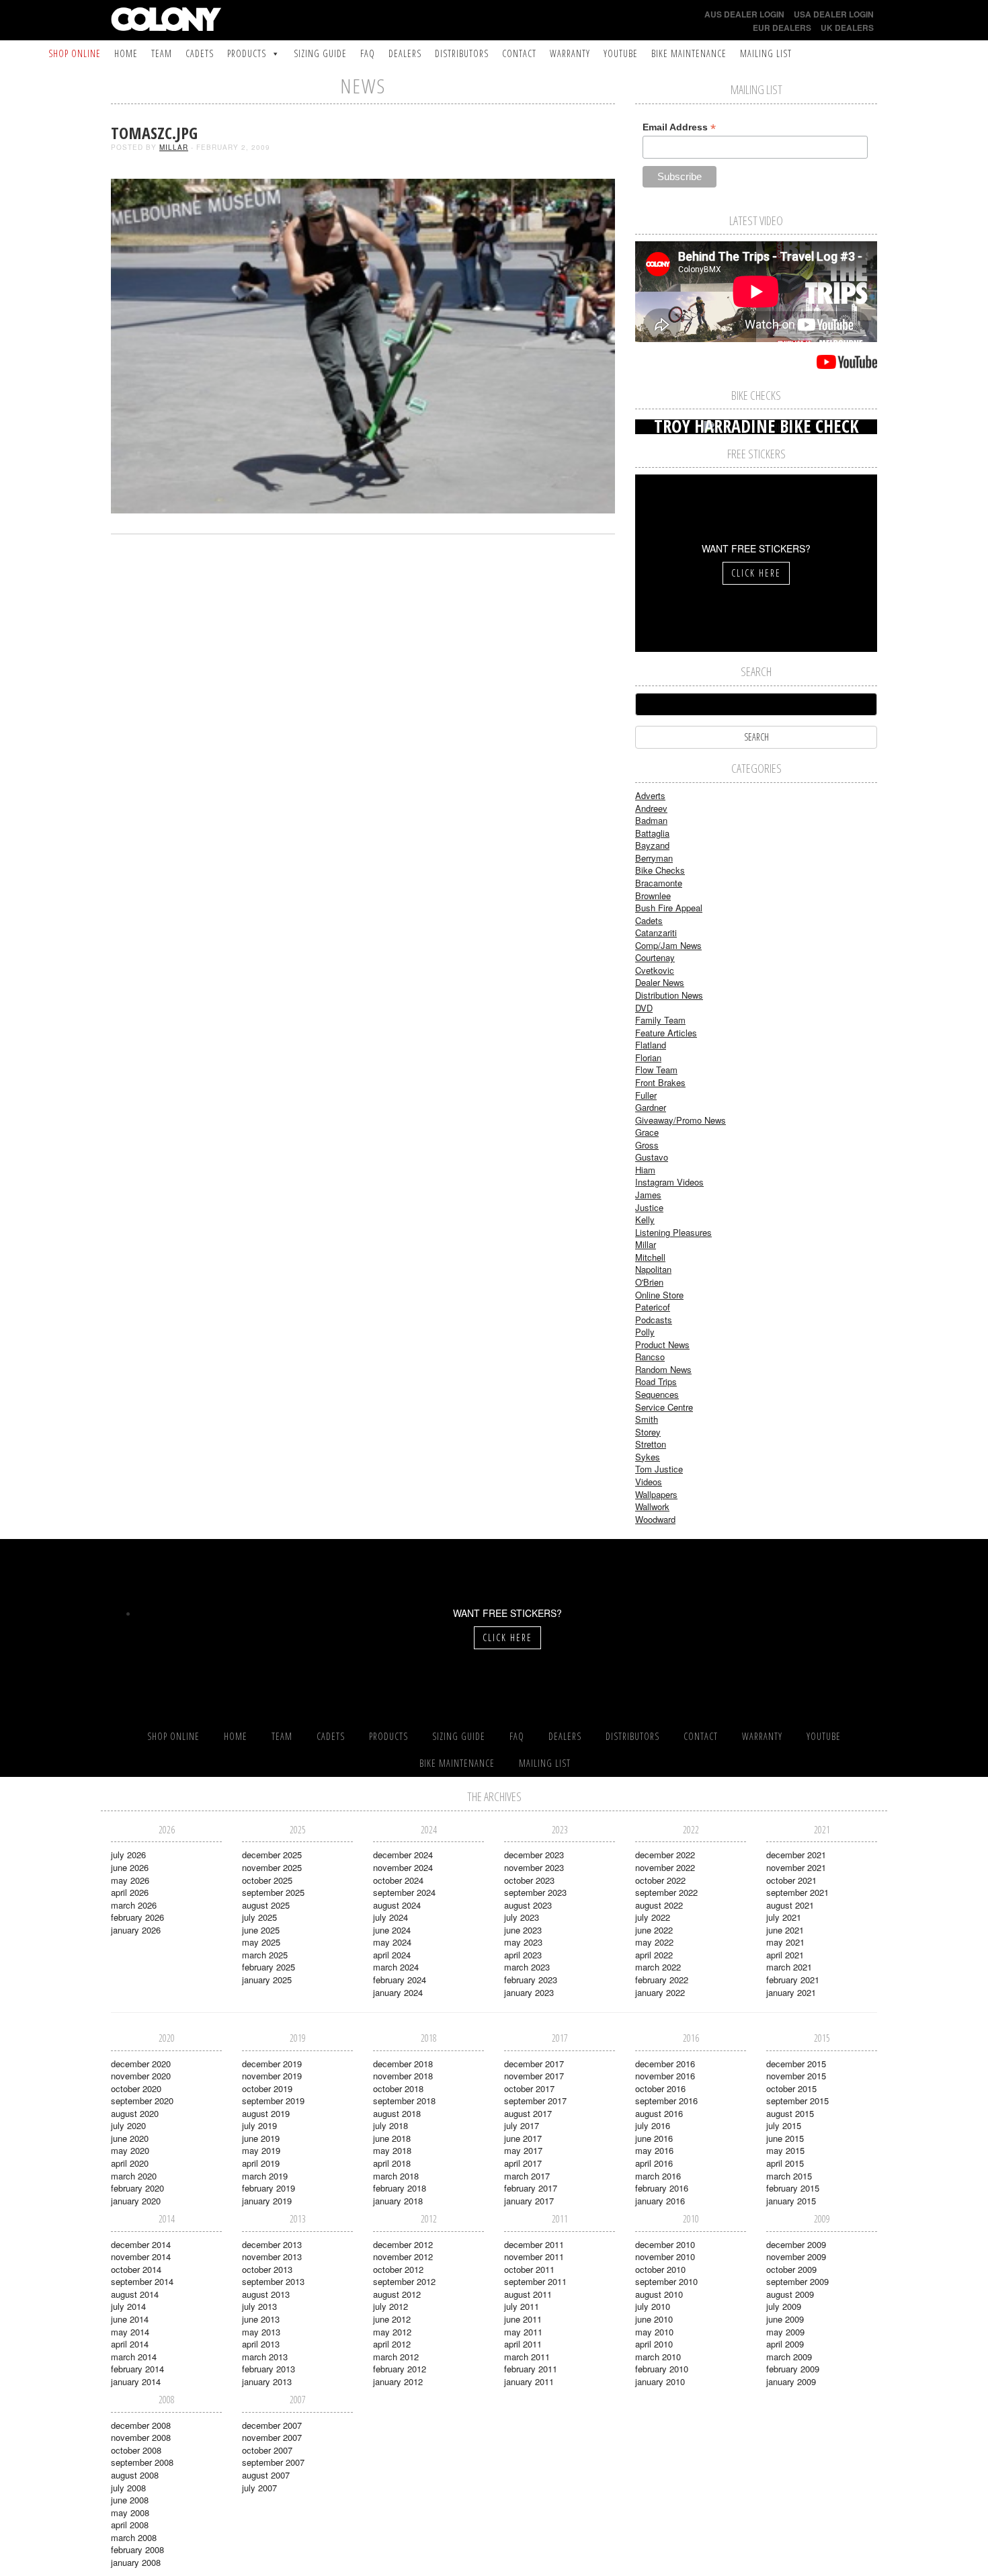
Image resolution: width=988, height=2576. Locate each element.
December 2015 (796, 2064)
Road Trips (656, 1381)
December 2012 (403, 2244)
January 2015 (791, 2201)
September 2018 (404, 2101)
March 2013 (265, 2357)
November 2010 (665, 2256)
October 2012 (398, 2269)
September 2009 (797, 2281)
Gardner (651, 1107)
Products (247, 53)
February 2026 (137, 1917)
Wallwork (652, 1506)
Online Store (659, 1295)
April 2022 (654, 1955)
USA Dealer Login (834, 14)
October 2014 (136, 2269)
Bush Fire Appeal (669, 908)
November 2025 (272, 1867)
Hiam (645, 1170)
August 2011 (528, 2294)
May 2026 (130, 1880)
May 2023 (523, 1942)
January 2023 (529, 1992)
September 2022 (666, 1892)
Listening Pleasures (673, 1232)
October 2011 (529, 2269)
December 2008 (141, 2425)
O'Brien (649, 1282)
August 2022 (659, 1905)
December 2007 (272, 2425)
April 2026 (130, 1892)
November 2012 (403, 2256)
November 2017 (534, 2076)
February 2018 (400, 2188)
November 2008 (141, 2437)
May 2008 (130, 2512)
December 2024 (403, 1855)
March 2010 (658, 2357)
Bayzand (652, 845)
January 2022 (660, 1992)
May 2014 (130, 2332)
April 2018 (392, 2163)
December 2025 (272, 1855)
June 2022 (654, 1930)
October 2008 (136, 2450)
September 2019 (273, 2101)
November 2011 (534, 2256)
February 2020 (137, 2188)
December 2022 (665, 1855)
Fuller (646, 1095)
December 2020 (141, 2064)
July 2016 (653, 2125)
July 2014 (128, 2306)
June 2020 (130, 2138)
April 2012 (392, 2344)
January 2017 (529, 2201)
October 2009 (791, 2269)
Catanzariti (656, 932)
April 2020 (130, 2163)
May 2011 (523, 2332)
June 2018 (392, 2138)
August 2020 (135, 2113)
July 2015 (784, 2125)
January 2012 (398, 2381)
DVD (644, 1008)
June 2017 (523, 2138)
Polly (645, 1332)
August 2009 (790, 2294)
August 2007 (266, 2475)
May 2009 (785, 2332)
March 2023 (527, 1967)
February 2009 (793, 2369)
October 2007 (267, 2450)
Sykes (648, 1457)
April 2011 (523, 2344)
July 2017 (522, 2125)
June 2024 (392, 1930)
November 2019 (272, 2076)
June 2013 (261, 2319)
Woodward (655, 1519)
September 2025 (273, 1892)
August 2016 (659, 2113)
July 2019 (259, 2125)
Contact (519, 53)
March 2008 (134, 2537)
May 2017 (523, 2150)
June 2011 (523, 2319)
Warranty (570, 53)
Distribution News (669, 995)
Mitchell (650, 1257)
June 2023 (523, 1930)
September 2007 (273, 2462)
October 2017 (529, 2088)
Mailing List (766, 53)
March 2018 (396, 2176)
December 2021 (796, 1855)
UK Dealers (847, 28)
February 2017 (531, 2188)
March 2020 (134, 2176)
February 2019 (269, 2188)
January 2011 (529, 2381)
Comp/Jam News (668, 945)
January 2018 (398, 2201)
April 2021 (785, 1955)
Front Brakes (660, 1082)
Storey (648, 1432)
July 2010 (653, 2306)
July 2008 (128, 2488)
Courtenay (655, 957)
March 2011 (527, 2357)
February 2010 (662, 2369)
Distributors (462, 53)
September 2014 (142, 2281)
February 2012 (400, 2369)
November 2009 (796, 2256)
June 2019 (261, 2138)
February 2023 (531, 1980)
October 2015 (791, 2088)
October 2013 (267, 2269)
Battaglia (652, 833)
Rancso (650, 1357)
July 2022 (653, 1917)
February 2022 (662, 1980)
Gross (647, 1145)
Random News (663, 1369)
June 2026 (130, 1867)
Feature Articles (666, 1033)
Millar (174, 147)
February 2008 (137, 2549)
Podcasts (654, 1320)
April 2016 (654, 2163)
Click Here (756, 573)
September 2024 (404, 1892)
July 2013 (259, 2306)
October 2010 (660, 2269)
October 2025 (267, 1880)
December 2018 (403, 2064)
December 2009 (796, 2244)
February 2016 (662, 2188)
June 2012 (392, 2319)
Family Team (660, 1020)
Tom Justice (659, 1469)
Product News (662, 1344)
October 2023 (529, 1880)
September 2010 (666, 2281)
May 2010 (654, 2332)
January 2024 (398, 1992)
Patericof (653, 1307)
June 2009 (785, 2319)
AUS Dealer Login (744, 14)
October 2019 (267, 2088)
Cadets (200, 53)
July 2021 (784, 1917)
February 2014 (137, 2369)
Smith (647, 1419)
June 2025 (261, 1930)
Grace (647, 1132)
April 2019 (261, 2163)
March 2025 (265, 1955)
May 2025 (261, 1942)
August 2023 (528, 1905)
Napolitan (653, 1269)
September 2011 (535, 2281)
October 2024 (398, 1880)
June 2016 (654, 2138)
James (648, 1195)
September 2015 (797, 2101)
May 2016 (654, 2150)
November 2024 (403, 1867)
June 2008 (130, 2500)
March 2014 (134, 2357)
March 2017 (527, 2176)
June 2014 (130, 2319)
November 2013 (272, 2256)
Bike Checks (660, 870)
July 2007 (259, 2488)
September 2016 (666, 2101)
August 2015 (790, 2113)
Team (162, 53)
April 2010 (654, 2344)
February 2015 (793, 2188)
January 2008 (136, 2562)
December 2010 (665, 2244)
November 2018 (403, 2076)
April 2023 (523, 1955)
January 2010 (660, 2381)
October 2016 (660, 2088)
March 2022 (658, 1967)
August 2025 (266, 1905)
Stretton (651, 1444)
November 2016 (665, 2076)
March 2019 (265, 2176)
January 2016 (660, 2201)
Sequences (657, 1394)
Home (126, 53)
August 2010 (659, 2294)
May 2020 (130, 2150)
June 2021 (785, 1930)
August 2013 (266, 2294)
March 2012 (396, 2357)
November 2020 (141, 2076)
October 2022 (660, 1880)
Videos (649, 1482)
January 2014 (136, 2381)
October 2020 (136, 2088)
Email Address (679, 127)
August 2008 (135, 2475)
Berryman (654, 858)
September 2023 (535, 1892)
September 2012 (404, 2281)
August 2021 (790, 1905)
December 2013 (272, 2244)
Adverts (650, 795)
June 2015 (785, 2138)
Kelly (645, 1219)
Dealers (405, 53)
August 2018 (397, 2113)
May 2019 (261, 2150)
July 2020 (128, 2125)
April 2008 (130, 2525)
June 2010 (654, 2319)
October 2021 (791, 1880)
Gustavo (652, 1157)
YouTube (621, 53)
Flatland (651, 1045)
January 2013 (267, 2381)
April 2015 (785, 2163)
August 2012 (397, 2294)
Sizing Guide (320, 53)
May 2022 (654, 1942)
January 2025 (267, 1980)
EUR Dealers (782, 28)
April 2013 (261, 2344)
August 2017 (528, 2113)
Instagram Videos (669, 1182)
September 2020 (142, 2101)
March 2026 (134, 1905)
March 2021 (789, 1967)
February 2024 (400, 1980)
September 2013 (273, 2281)
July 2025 (259, 1917)
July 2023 (522, 1917)
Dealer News (660, 982)
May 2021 (785, 1942)
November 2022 (665, 1867)
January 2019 (267, 2201)
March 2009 (789, 2357)
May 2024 (392, 1942)
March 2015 (789, 2176)
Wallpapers (656, 1494)
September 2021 (797, 1892)
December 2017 (534, 2064)
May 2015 (785, 2150)
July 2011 (522, 2306)
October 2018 (398, 2088)
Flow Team (656, 1070)
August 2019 (266, 2113)
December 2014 (141, 2244)
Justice (649, 1207)
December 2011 (534, 2244)
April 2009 (785, 2344)
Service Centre (664, 1407)
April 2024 (392, 1955)
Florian (648, 1057)
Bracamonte (659, 883)
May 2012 (392, 2332)
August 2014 (135, 2294)
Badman (651, 820)
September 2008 (142, 2462)
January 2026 (136, 1930)
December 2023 (534, 1855)
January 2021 (791, 1992)
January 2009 (791, 2381)
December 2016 (665, 2064)
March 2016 (658, 2176)
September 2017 (535, 2101)
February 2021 (793, 1980)
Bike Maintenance (689, 53)
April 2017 (523, 2163)
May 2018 (392, 2150)
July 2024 (390, 1917)
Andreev (651, 808)
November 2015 (796, 2076)
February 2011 (531, 2369)
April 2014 (130, 2344)
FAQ (368, 53)
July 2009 (784, 2306)
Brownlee (653, 896)
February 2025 (269, 1967)
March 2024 (396, 1967)
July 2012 (390, 2306)
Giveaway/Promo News (681, 1120)
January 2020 (136, 2201)
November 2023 (534, 1867)
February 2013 (269, 2369)
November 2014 (141, 2256)
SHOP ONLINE (75, 53)
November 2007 (272, 2437)
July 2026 (128, 1855)
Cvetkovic (655, 970)
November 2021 (796, 1867)
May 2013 (261, 2332)
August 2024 (397, 1905)
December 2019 (272, 2064)
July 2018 (390, 2125)
